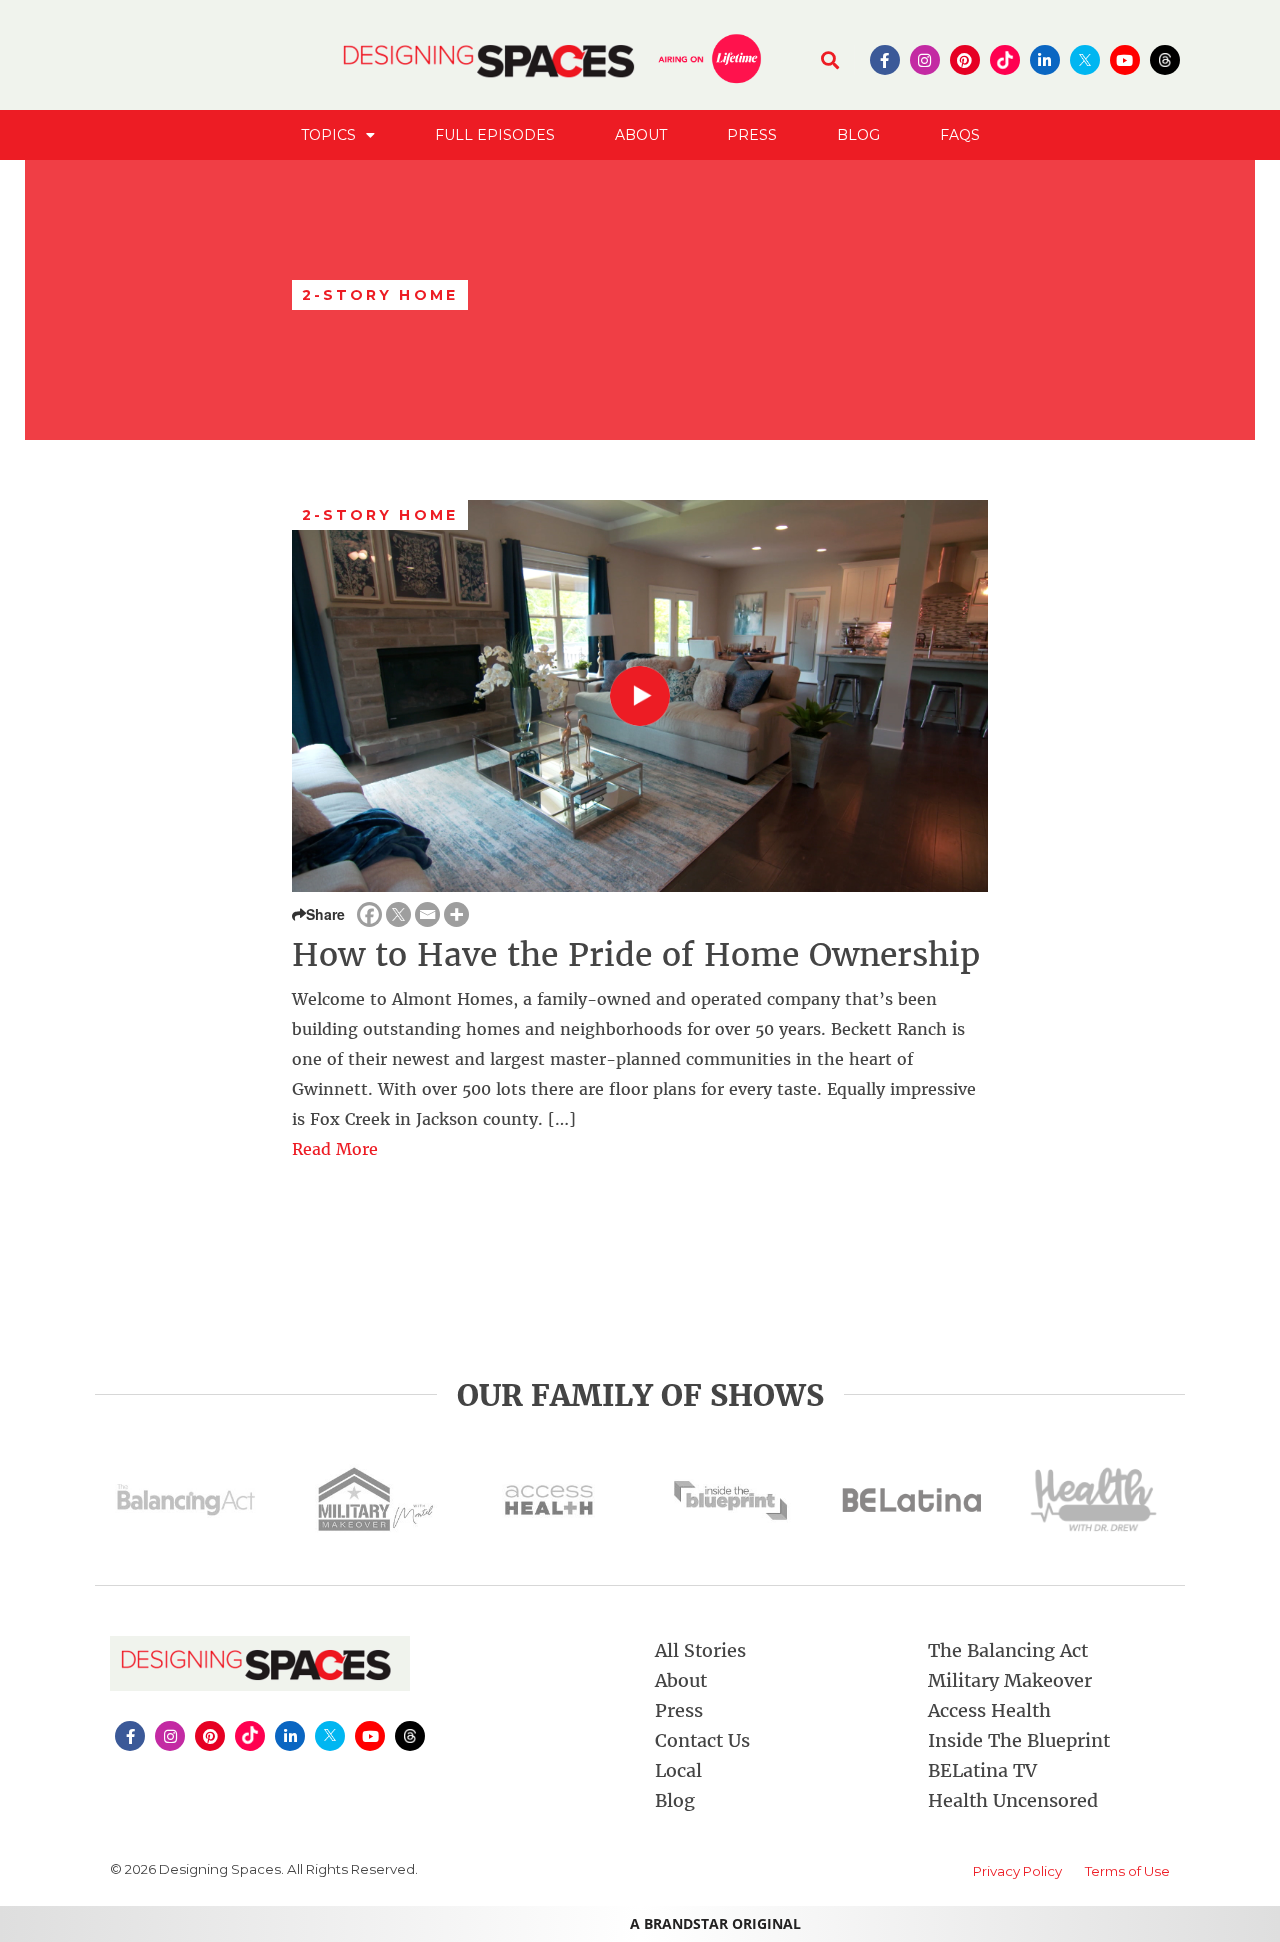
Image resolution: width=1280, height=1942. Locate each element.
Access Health (989, 1710)
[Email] (427, 914)
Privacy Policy (1017, 1871)
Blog (858, 135)
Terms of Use (1127, 1871)
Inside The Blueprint (1019, 1740)
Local (678, 1770)
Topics (328, 135)
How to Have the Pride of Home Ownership (636, 955)
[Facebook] (369, 914)
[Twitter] (398, 914)
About (641, 135)
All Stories (700, 1650)
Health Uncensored (1013, 1800)
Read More (335, 1149)
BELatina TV (982, 1770)
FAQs (960, 135)
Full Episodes (495, 135)
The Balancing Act (1008, 1650)
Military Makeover (1010, 1680)
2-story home (380, 515)
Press (752, 135)
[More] (456, 914)
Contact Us (702, 1740)
